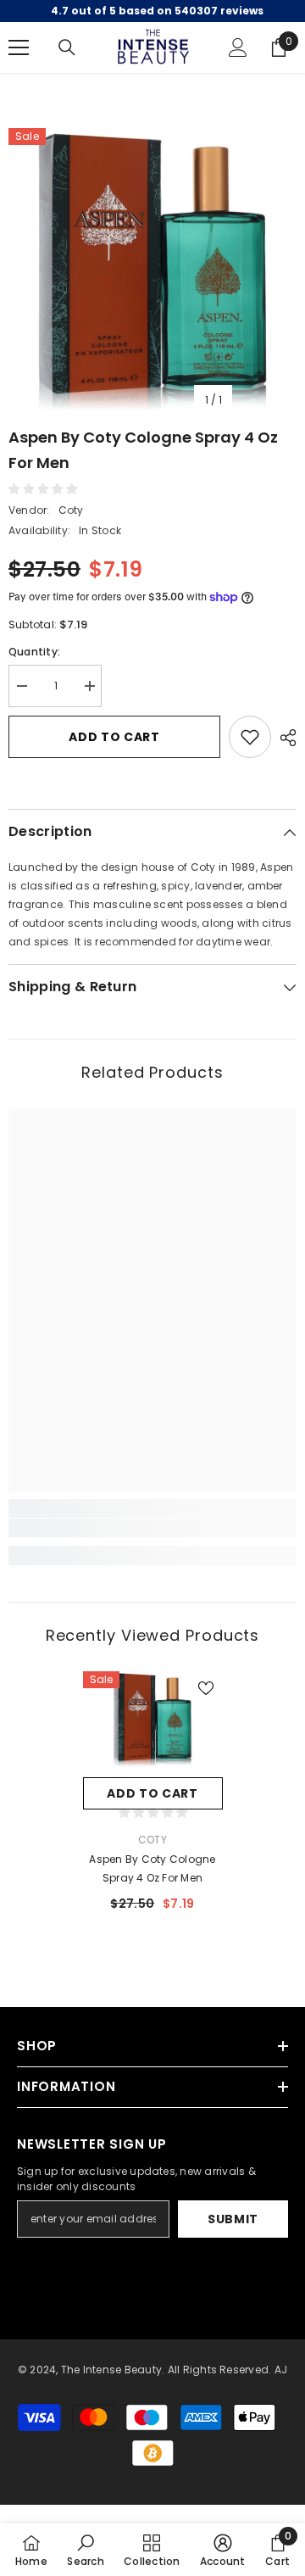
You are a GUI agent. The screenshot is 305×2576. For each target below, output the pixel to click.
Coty (71, 510)
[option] (152, 272)
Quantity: (34, 652)
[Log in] (238, 47)
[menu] (19, 47)
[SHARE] (284, 738)
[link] (152, 1528)
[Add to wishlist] (250, 737)
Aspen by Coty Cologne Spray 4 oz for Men (152, 1868)
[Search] (67, 47)
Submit (233, 2219)
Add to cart (114, 737)
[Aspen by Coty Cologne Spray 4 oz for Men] (153, 1720)
